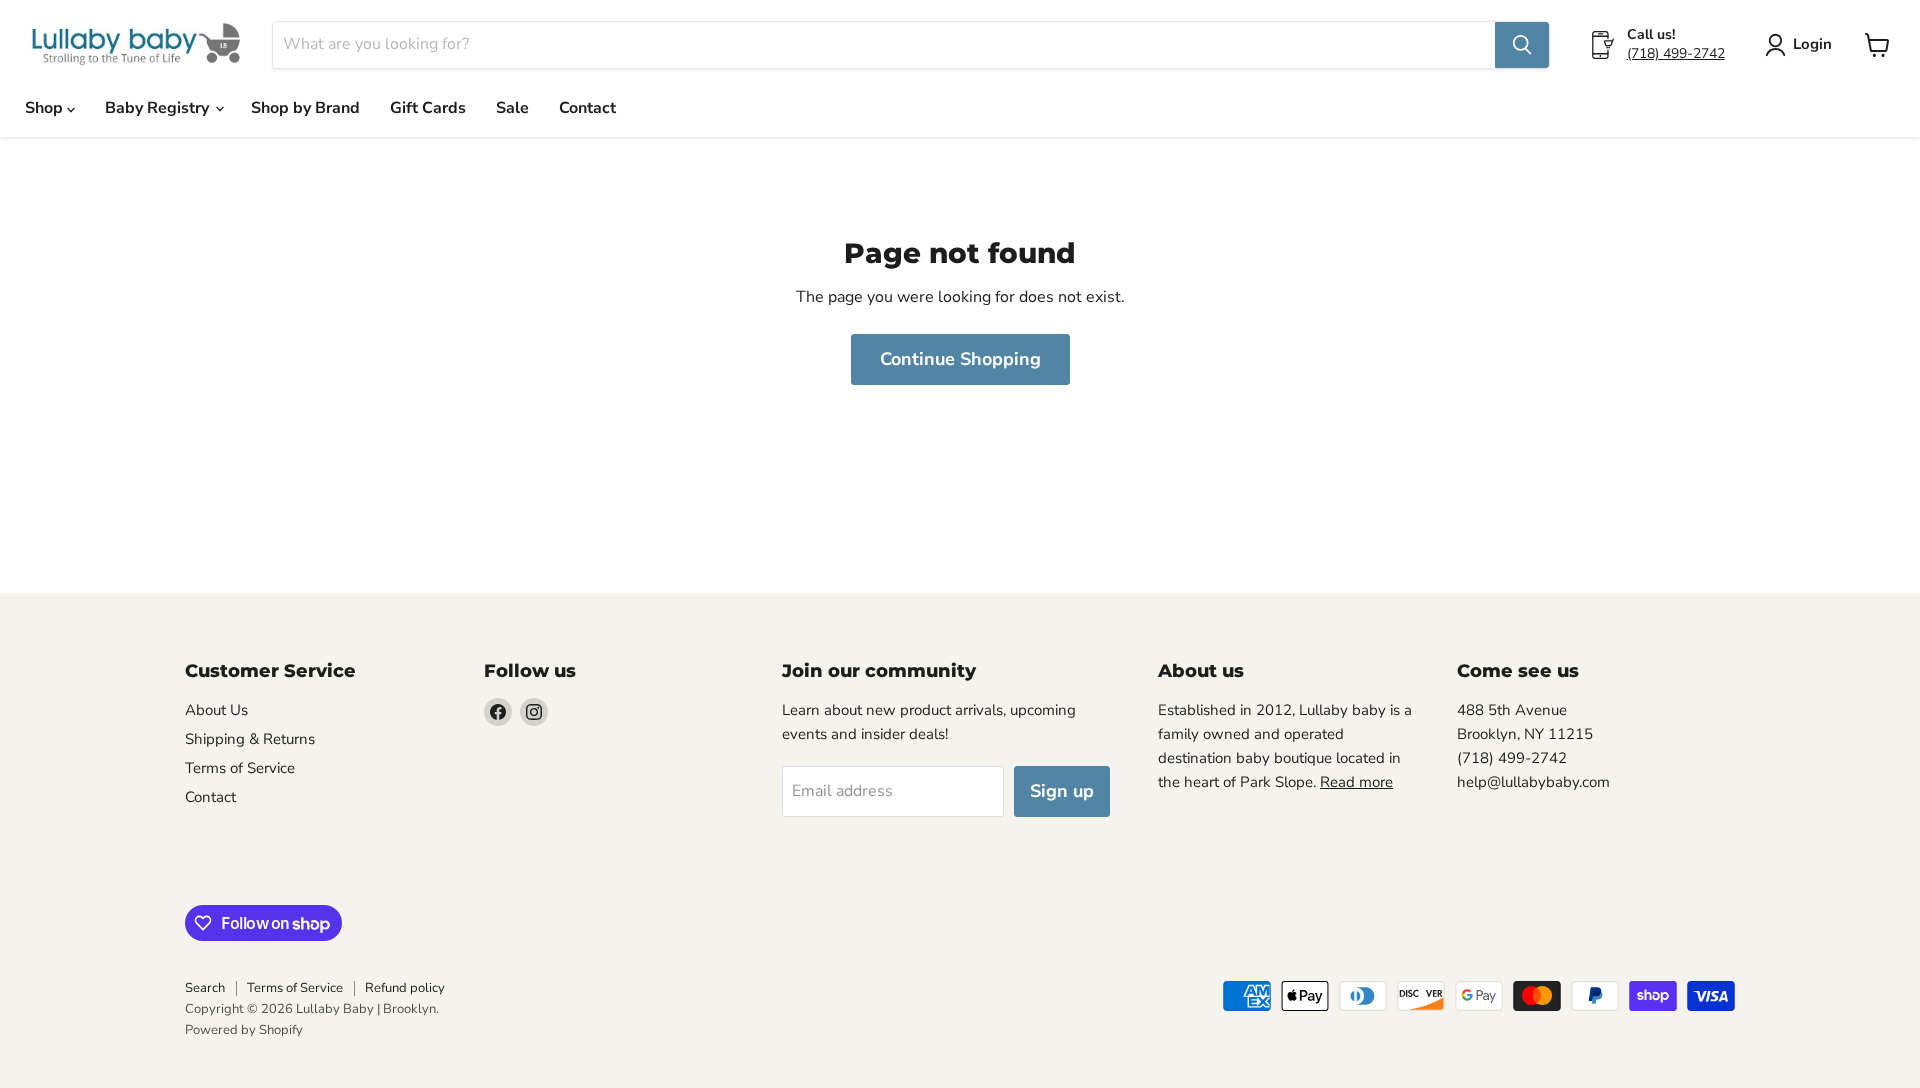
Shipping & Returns (250, 739)
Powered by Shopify (244, 1030)
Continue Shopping (960, 359)
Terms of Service (240, 768)
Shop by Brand (305, 108)
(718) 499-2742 (1676, 53)
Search (205, 988)
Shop (46, 108)
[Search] (1522, 45)
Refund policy (405, 988)
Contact (587, 108)
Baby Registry (159, 108)
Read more (1356, 782)
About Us (216, 710)
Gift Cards (428, 108)
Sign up (1062, 791)
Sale (512, 108)
